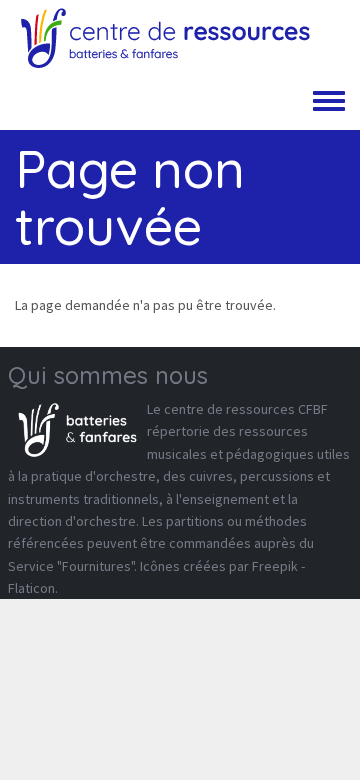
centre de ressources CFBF (246, 409)
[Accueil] (165, 37)
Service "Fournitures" (71, 566)
